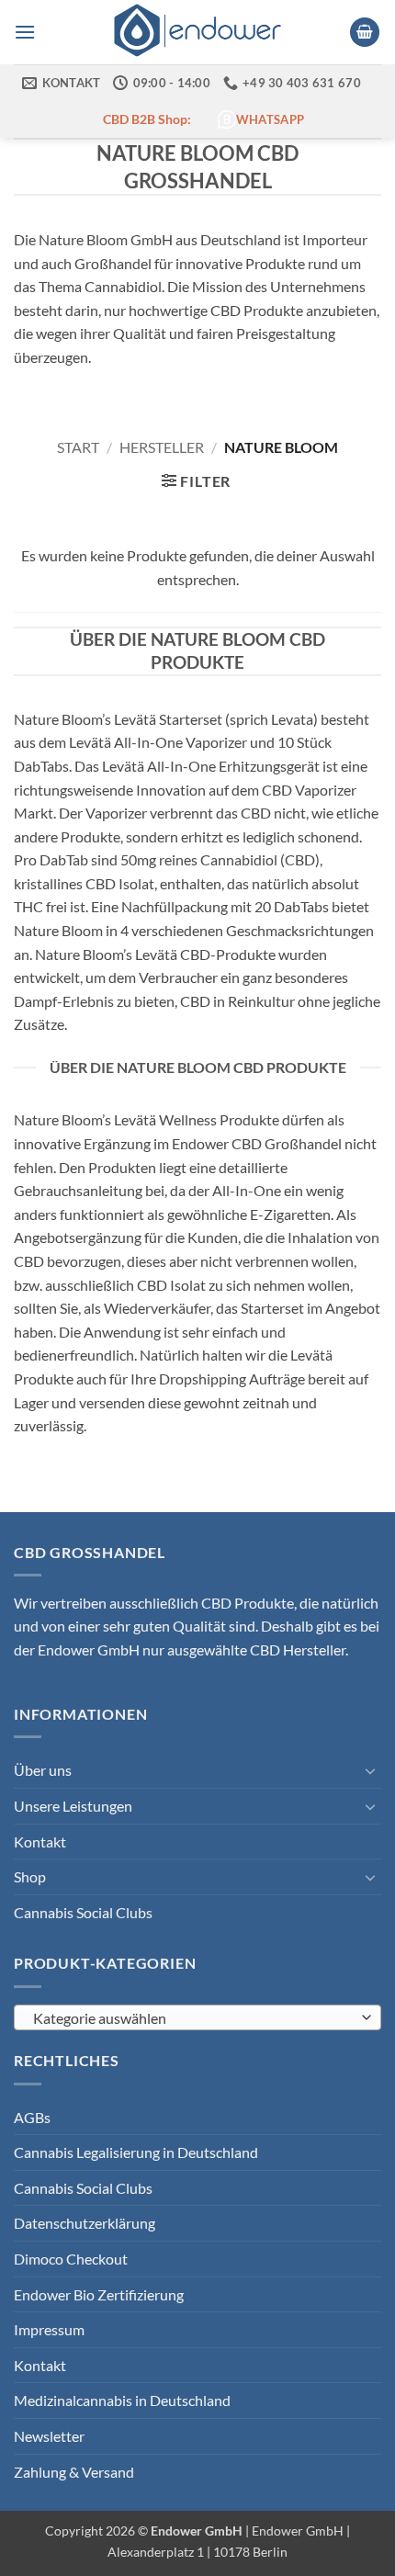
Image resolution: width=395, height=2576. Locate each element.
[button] (25, 32)
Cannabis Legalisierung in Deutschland (136, 2152)
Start (78, 447)
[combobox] (197, 2017)
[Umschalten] (370, 1770)
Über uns (43, 1770)
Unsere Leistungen (73, 1806)
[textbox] (193, 2018)
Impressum (49, 2329)
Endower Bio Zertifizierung (99, 2294)
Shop (30, 1876)
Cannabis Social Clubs (83, 1912)
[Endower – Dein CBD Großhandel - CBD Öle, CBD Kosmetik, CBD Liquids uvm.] (197, 32)
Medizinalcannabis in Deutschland (122, 2400)
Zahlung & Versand (74, 2472)
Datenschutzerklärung (85, 2223)
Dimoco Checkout (71, 2259)
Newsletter (49, 2436)
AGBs (32, 2117)
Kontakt (40, 1842)
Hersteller (162, 447)
